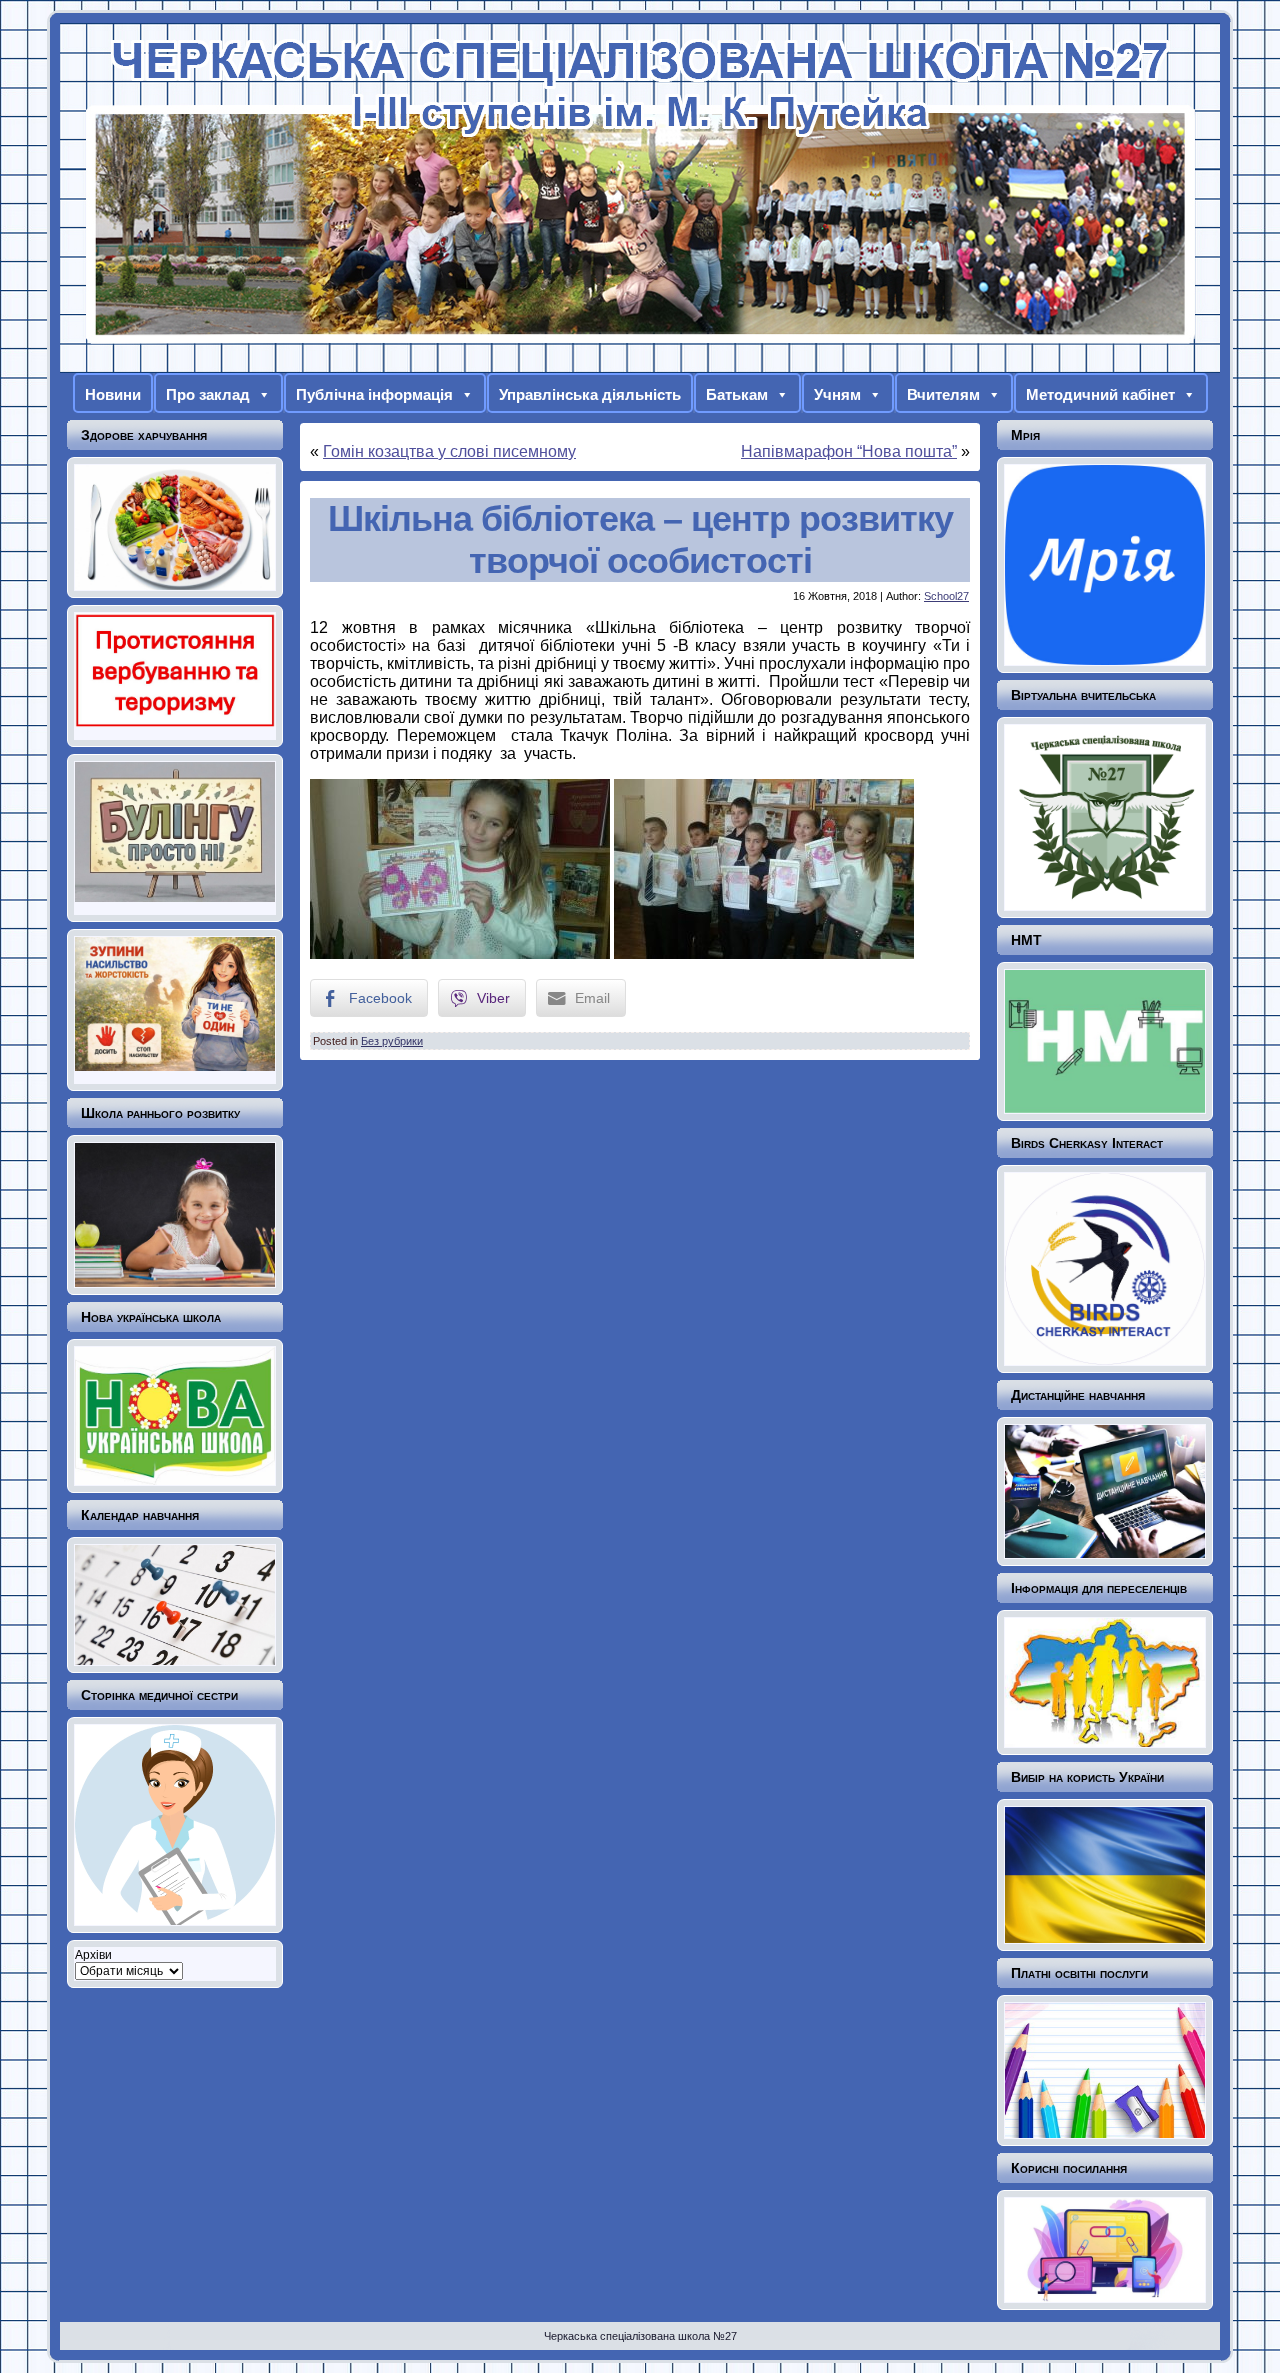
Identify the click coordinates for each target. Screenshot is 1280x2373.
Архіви (93, 1955)
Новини (113, 394)
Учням (837, 394)
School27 (946, 596)
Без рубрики (392, 1041)
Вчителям (943, 394)
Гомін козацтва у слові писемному (449, 451)
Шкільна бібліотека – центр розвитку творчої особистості (640, 539)
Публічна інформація (374, 394)
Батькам (737, 394)
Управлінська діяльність (590, 394)
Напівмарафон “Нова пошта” (849, 451)
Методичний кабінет (1100, 394)
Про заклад (208, 394)
